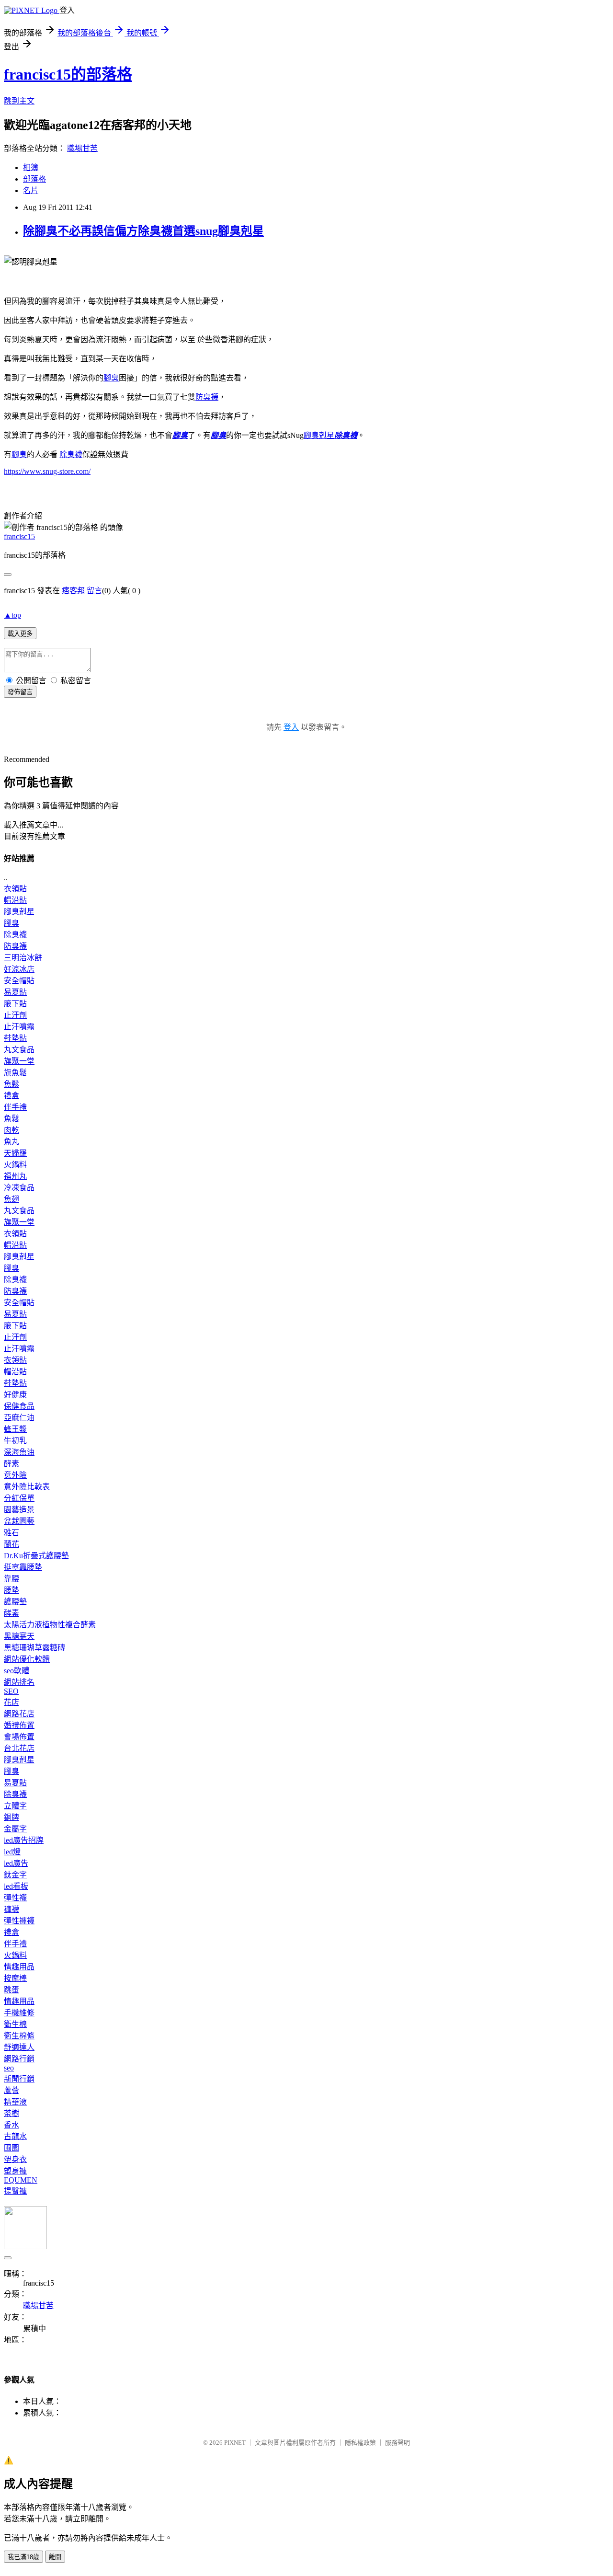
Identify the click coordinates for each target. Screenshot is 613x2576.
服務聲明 (397, 2443)
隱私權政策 (360, 2443)
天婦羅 (15, 1153)
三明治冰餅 (23, 958)
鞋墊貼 (15, 1038)
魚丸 (11, 1142)
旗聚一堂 (19, 1061)
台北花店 (19, 1748)
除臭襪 (346, 435)
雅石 (11, 1533)
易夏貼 (15, 992)
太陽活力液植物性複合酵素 (50, 1625)
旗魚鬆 (15, 1073)
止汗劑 (15, 1015)
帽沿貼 (15, 900)
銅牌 (11, 1817)
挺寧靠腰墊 (23, 1567)
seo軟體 (17, 1671)
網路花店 (19, 1714)
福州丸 (15, 1176)
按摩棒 (15, 1978)
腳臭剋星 (19, 912)
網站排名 (19, 1682)
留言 (94, 591)
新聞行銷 (19, 2079)
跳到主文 (19, 101)
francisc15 (19, 536)
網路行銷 (19, 2059)
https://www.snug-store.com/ (47, 471)
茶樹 (11, 2113)
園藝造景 (19, 1510)
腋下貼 (15, 1004)
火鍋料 (15, 1165)
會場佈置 (19, 1737)
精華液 (15, 2102)
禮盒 (11, 1096)
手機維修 (19, 2013)
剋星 (319, 435)
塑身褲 (15, 2171)
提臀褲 (15, 2191)
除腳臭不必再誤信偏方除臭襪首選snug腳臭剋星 (143, 231)
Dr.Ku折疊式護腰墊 (36, 1556)
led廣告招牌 (24, 1840)
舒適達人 (19, 2047)
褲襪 (11, 1909)
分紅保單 (19, 1498)
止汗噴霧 (19, 1027)
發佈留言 (20, 692)
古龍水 (15, 2136)
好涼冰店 (19, 969)
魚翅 (11, 1199)
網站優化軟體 (27, 1659)
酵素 (11, 1464)
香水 (11, 2125)
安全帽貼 (19, 981)
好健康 (15, 1395)
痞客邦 (73, 591)
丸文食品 (19, 1050)
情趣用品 (19, 1967)
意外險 (15, 1475)
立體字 (15, 1806)
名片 (31, 190)
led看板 (16, 1886)
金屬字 (15, 1829)
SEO (11, 1691)
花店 (11, 1702)
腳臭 (111, 378)
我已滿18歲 (23, 2557)
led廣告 (16, 1863)
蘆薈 (11, 2090)
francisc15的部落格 (68, 74)
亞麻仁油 (19, 1418)
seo (9, 2068)
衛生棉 (15, 2024)
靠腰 (11, 1579)
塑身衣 (15, 2159)
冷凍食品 (19, 1188)
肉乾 (11, 1130)
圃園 (11, 2148)
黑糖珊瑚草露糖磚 (34, 1648)
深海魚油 (19, 1452)
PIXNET (235, 2443)
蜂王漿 (15, 1429)
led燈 (12, 1852)
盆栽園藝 (19, 1521)
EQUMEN (21, 2180)
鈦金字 (15, 1875)
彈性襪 (15, 1898)
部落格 (34, 179)
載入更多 (20, 634)
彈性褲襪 (19, 1921)
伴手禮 (15, 1107)
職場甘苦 (82, 148)
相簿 (31, 167)
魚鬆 (11, 1084)
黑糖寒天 (19, 1636)
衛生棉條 (19, 2036)
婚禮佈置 (19, 1725)
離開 (55, 2557)
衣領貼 (15, 889)
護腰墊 (15, 1602)
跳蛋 (11, 1990)
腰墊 (11, 1590)
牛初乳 (15, 1441)
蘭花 (11, 1544)
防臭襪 (207, 397)
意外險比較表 (27, 1487)
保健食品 (19, 1406)
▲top (12, 615)
